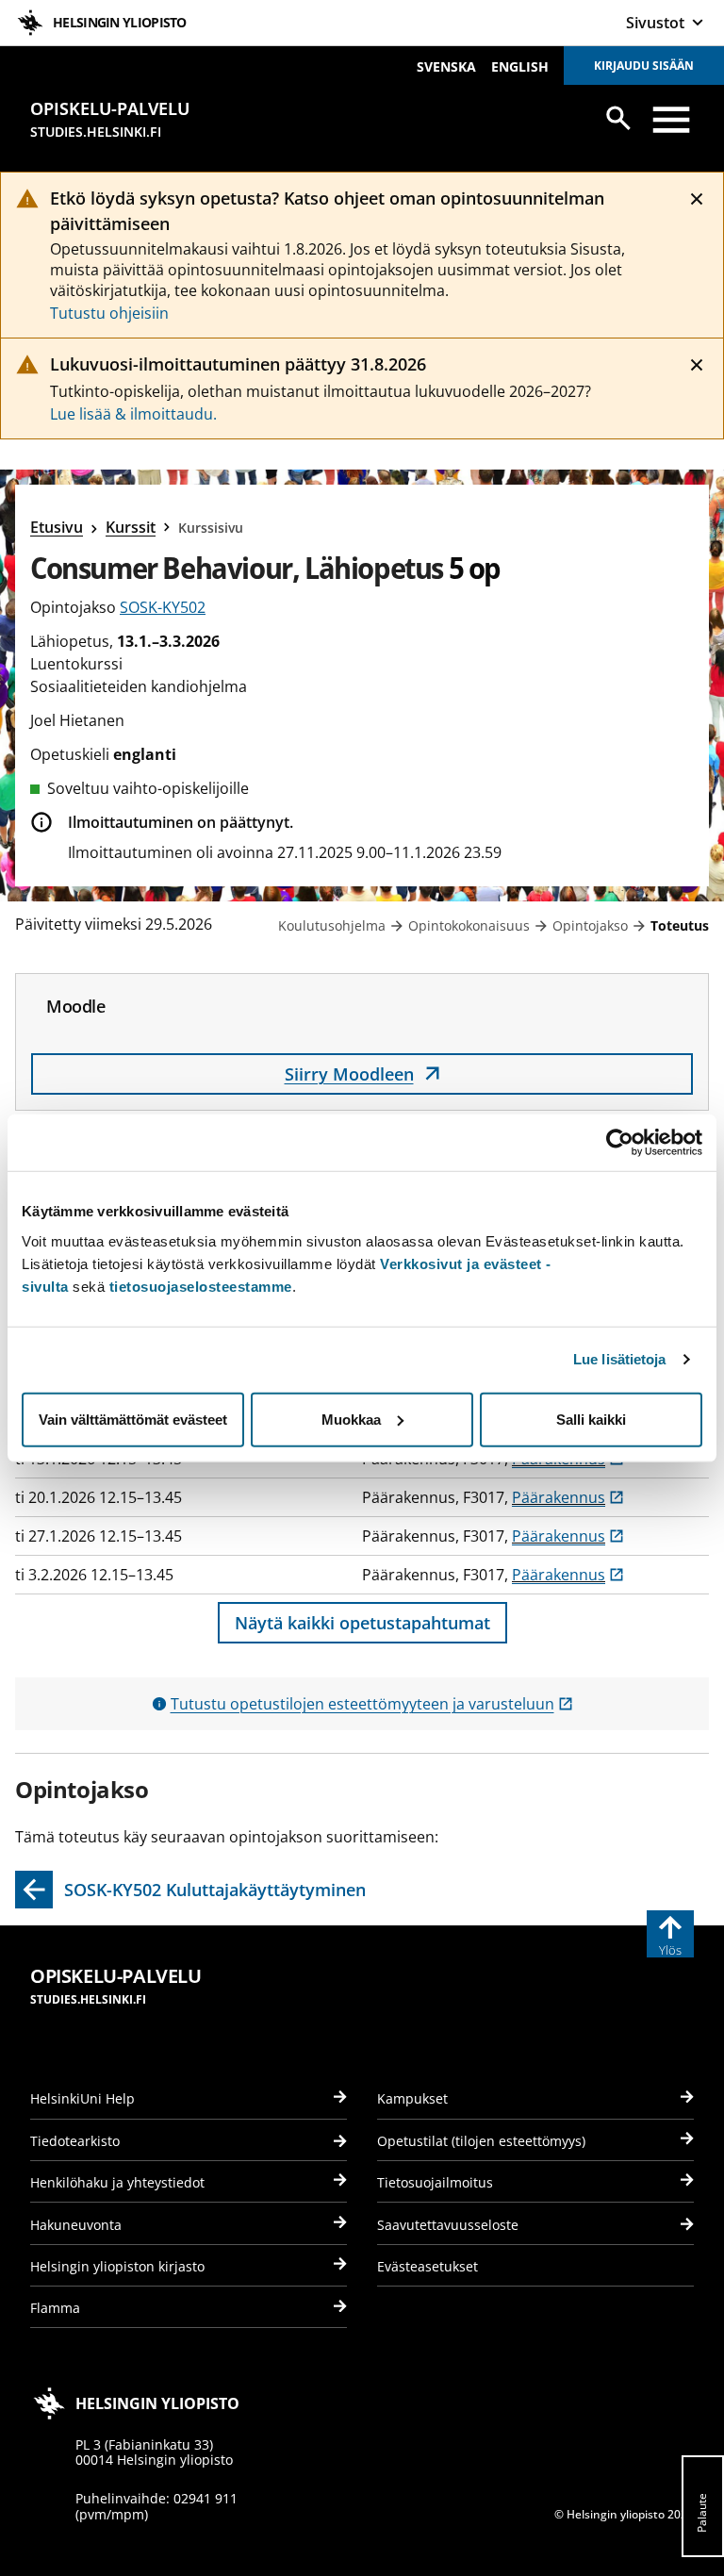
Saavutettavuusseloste (448, 2225)
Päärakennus (568, 1497)
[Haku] (618, 118)
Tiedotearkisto (75, 2141)
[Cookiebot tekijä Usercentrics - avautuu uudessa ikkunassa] (620, 1143)
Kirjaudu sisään (644, 66)
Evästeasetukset (428, 2266)
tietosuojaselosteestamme (201, 1286)
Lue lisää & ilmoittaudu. (133, 414)
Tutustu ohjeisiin (109, 313)
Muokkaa (351, 1419)
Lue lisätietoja (620, 1359)
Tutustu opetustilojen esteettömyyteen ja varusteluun (372, 1704)
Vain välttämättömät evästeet (133, 1419)
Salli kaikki (591, 1419)
